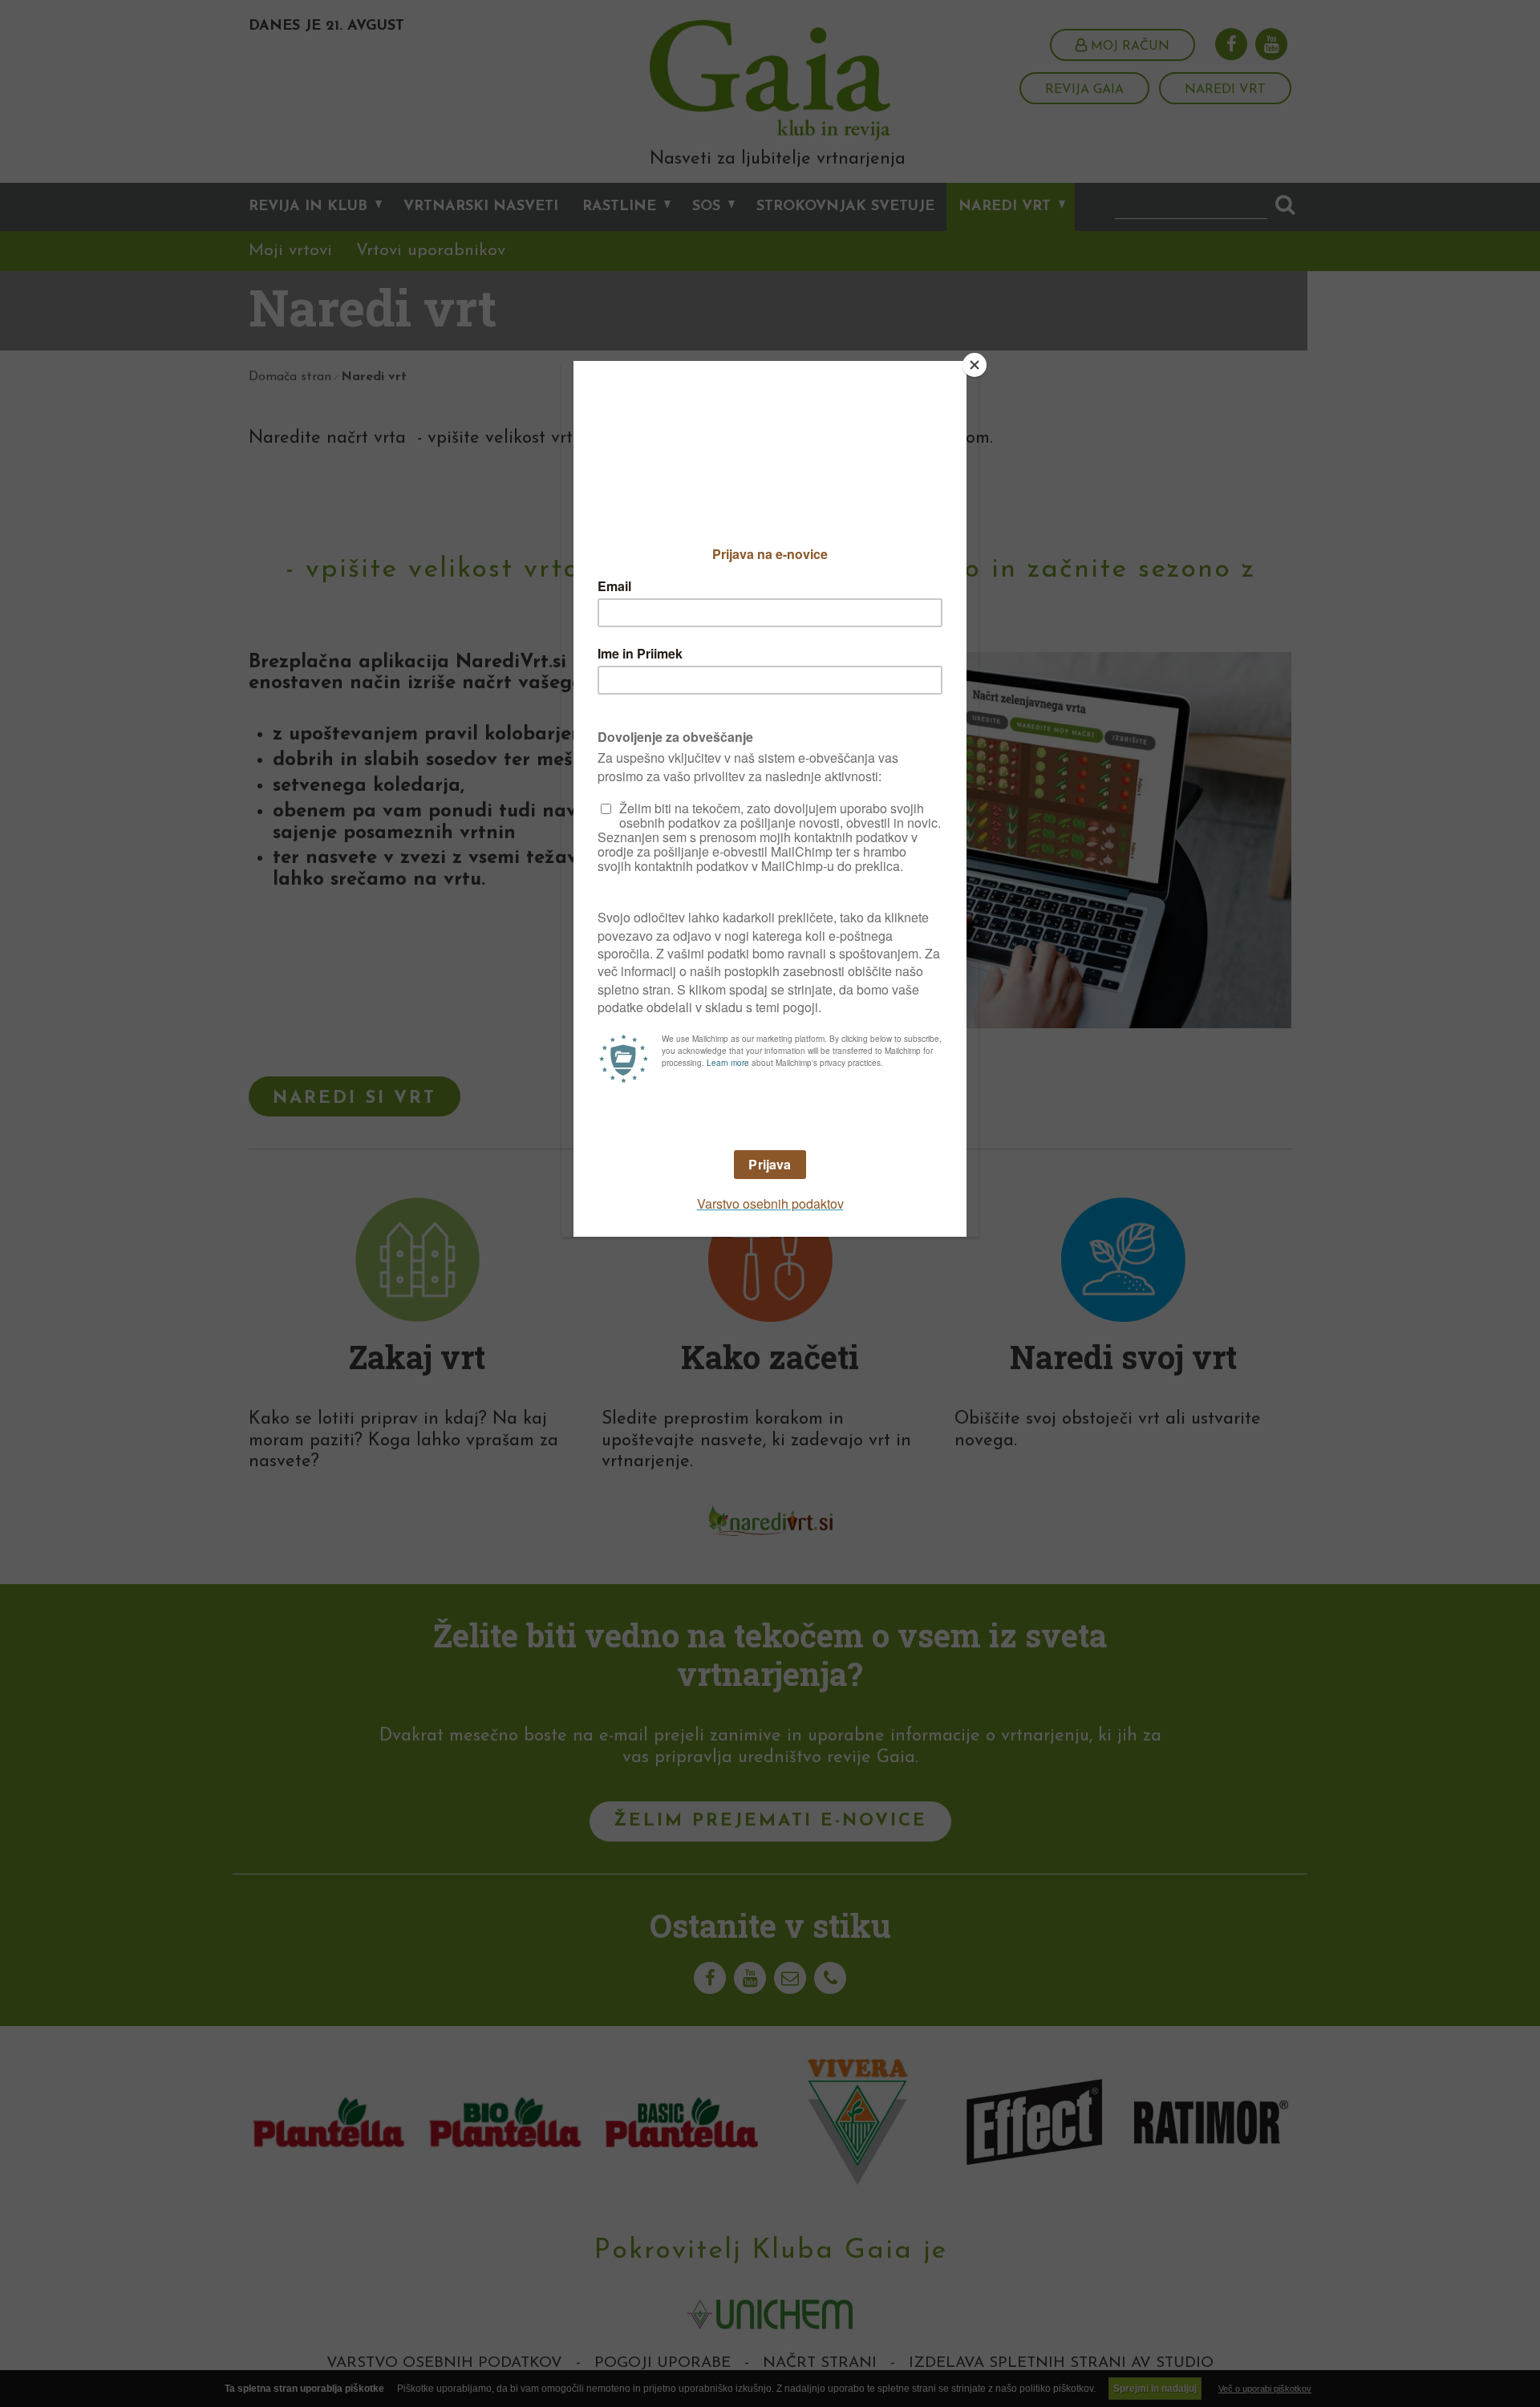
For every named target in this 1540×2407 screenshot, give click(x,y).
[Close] (975, 365)
